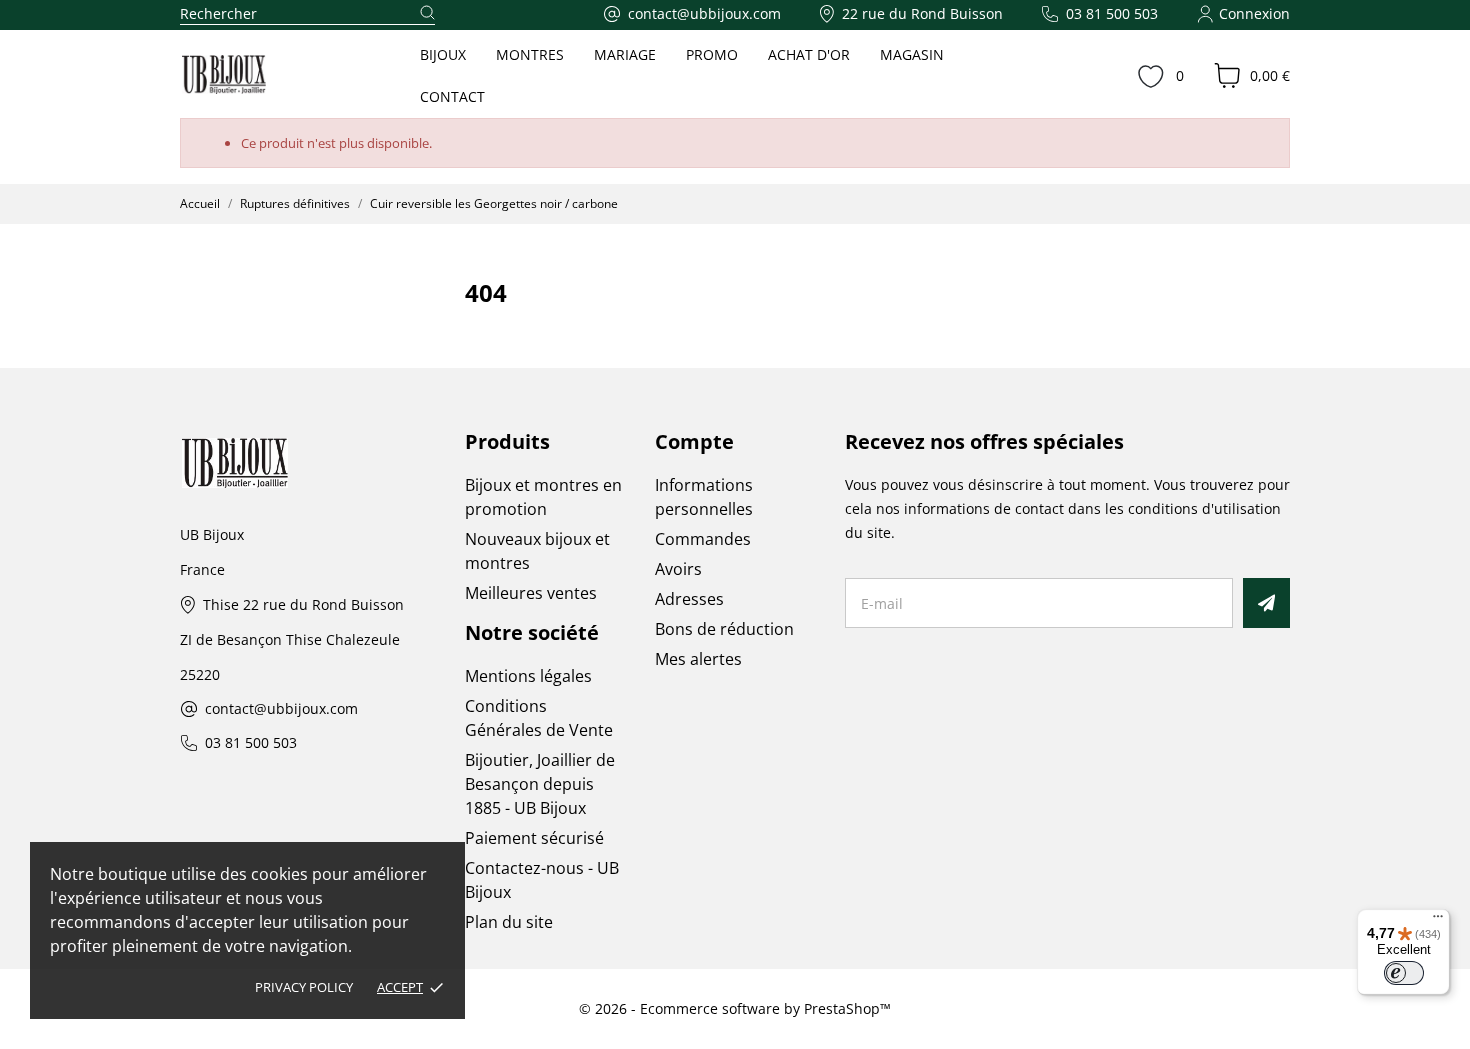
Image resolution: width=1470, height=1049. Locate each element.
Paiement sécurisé (534, 838)
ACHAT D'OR (809, 54)
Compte (694, 441)
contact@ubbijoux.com (281, 709)
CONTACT (452, 96)
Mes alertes (698, 659)
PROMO (712, 54)
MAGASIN (912, 54)
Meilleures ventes (531, 593)
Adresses (689, 599)
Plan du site (509, 922)
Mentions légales (528, 676)
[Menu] (1438, 921)
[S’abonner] (1266, 603)
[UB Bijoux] (261, 75)
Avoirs (678, 569)
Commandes (703, 539)
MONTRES (530, 54)
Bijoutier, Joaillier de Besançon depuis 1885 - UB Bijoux (540, 784)
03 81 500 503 (251, 743)
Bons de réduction (724, 629)
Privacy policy (304, 987)
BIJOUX (443, 54)
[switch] (1404, 973)
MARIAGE (625, 54)
